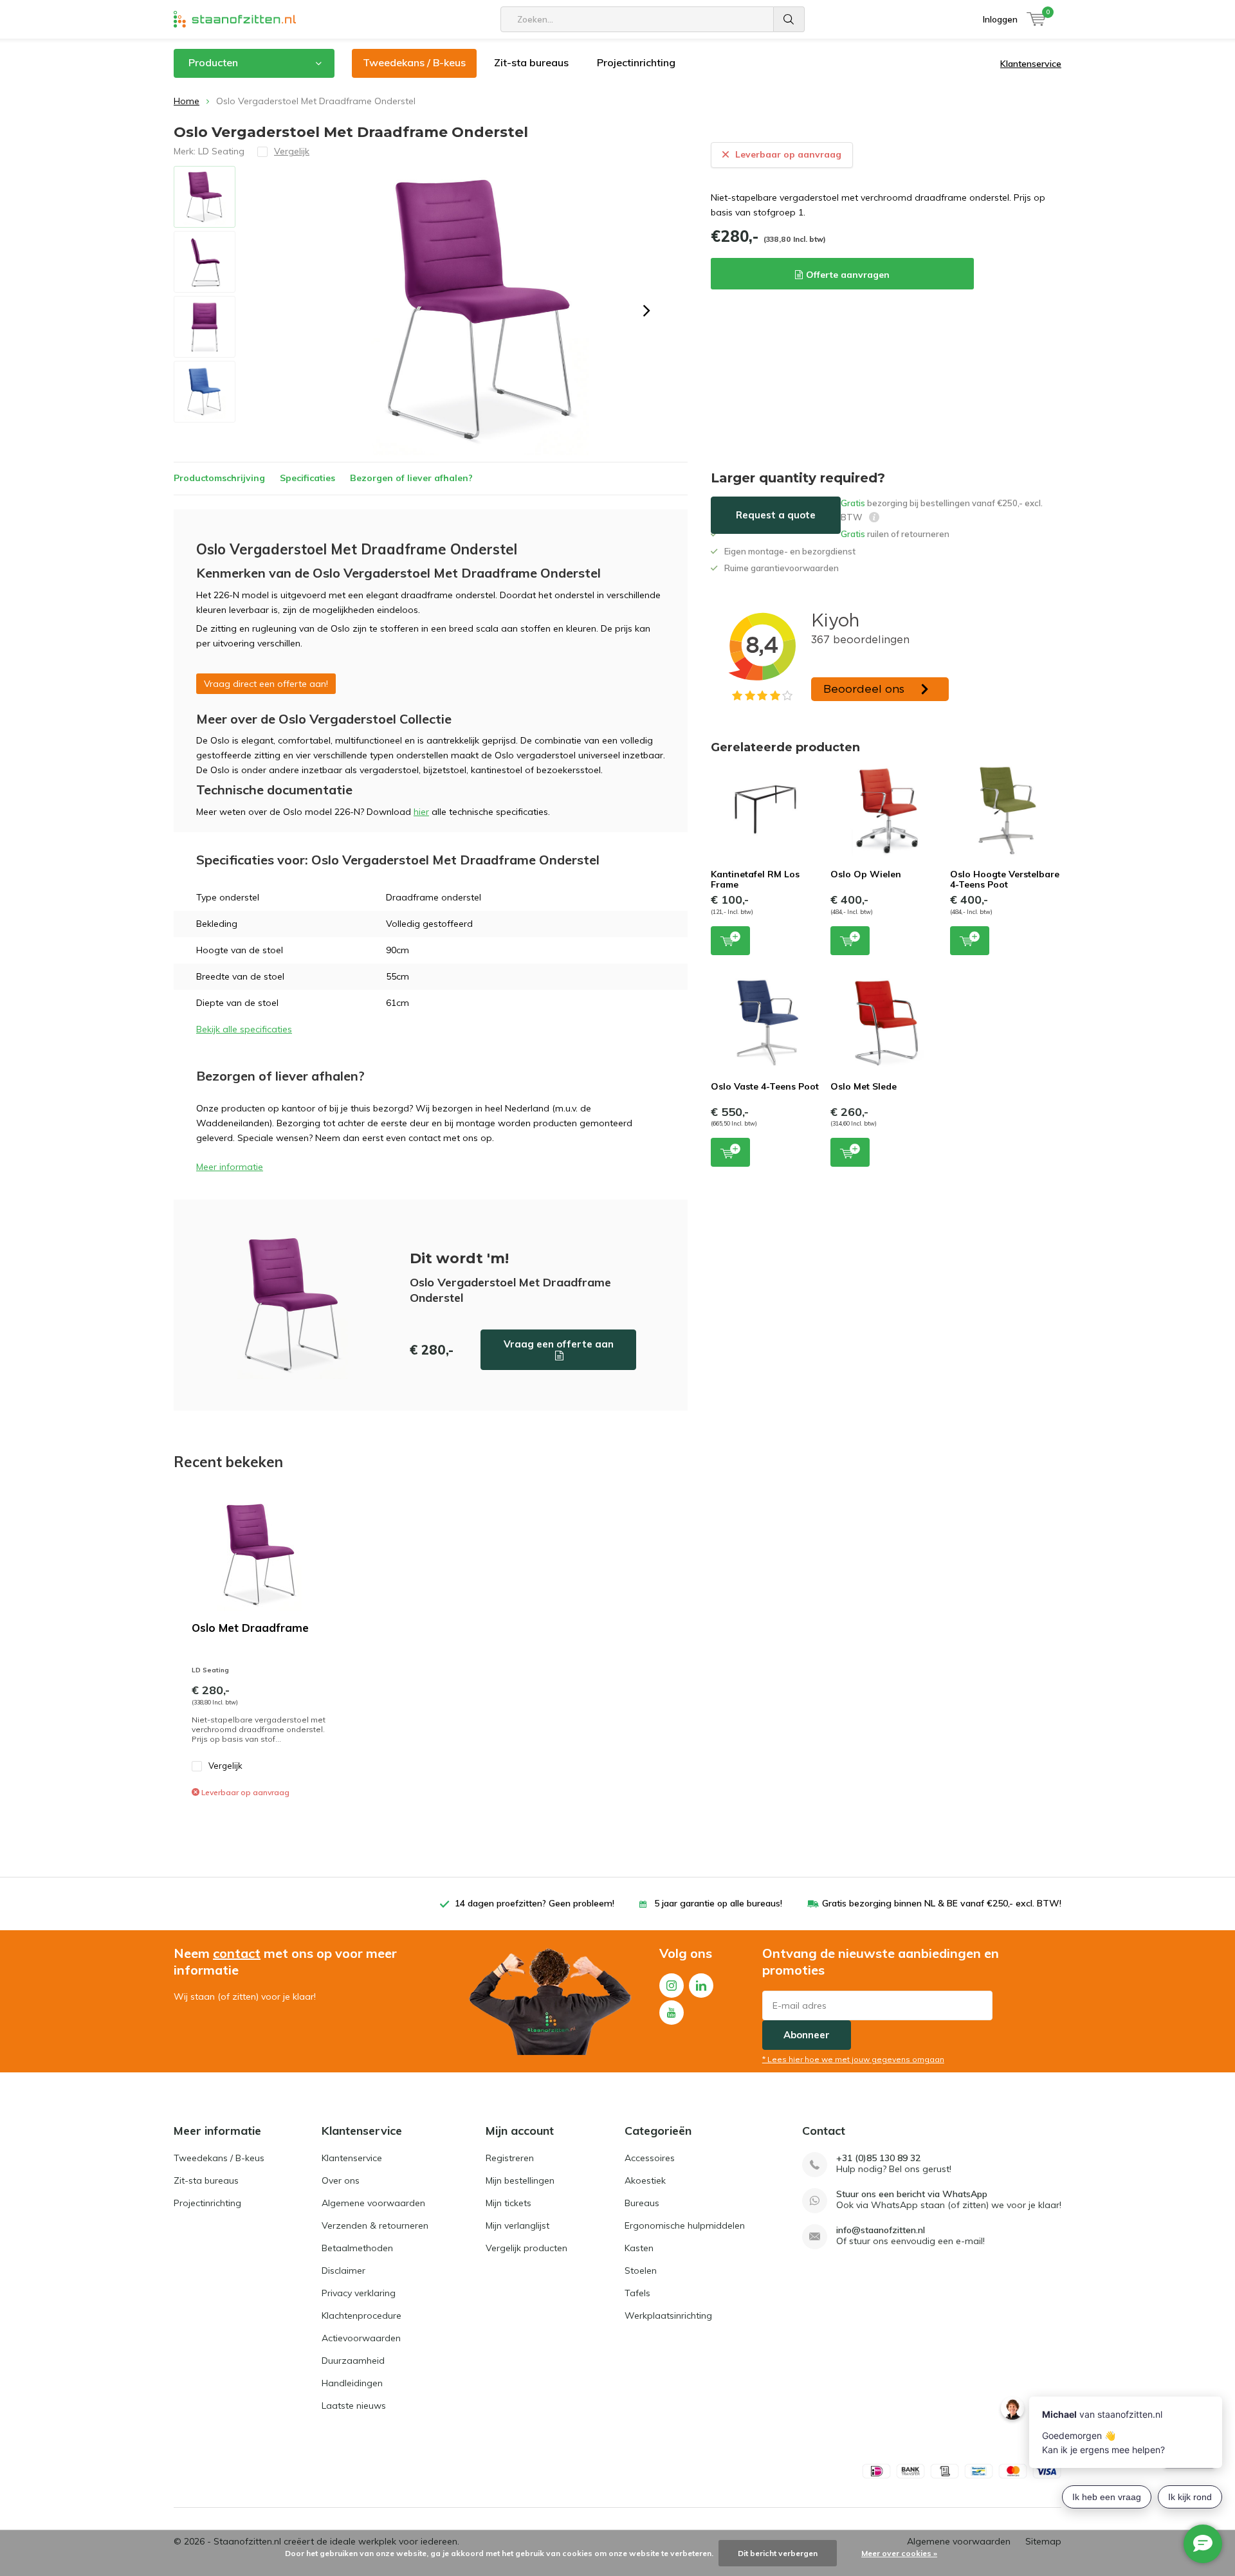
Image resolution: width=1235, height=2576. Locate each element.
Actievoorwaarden (361, 2338)
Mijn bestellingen (520, 2180)
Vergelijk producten (526, 2248)
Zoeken (789, 19)
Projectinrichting (636, 62)
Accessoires (650, 2158)
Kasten (639, 2248)
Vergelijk (225, 1766)
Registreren (510, 2158)
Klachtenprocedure (361, 2316)
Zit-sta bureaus (531, 62)
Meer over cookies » (899, 2553)
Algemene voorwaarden (373, 2203)
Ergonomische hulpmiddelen (685, 2225)
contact (237, 1953)
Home (187, 101)
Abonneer (807, 2035)
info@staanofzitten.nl (881, 2230)
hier (421, 812)
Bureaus (642, 2203)
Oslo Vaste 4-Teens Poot (765, 1086)
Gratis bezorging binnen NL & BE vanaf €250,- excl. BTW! (942, 1903)
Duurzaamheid (353, 2361)
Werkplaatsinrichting (668, 2316)
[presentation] (646, 311)
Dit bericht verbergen (778, 2553)
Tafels (637, 2293)
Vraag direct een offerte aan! (266, 684)
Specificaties (307, 478)
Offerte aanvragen (848, 275)
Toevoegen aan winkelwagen (730, 941)
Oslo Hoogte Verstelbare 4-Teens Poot (1005, 879)
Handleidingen (352, 2383)
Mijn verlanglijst (517, 2225)
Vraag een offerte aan (559, 1344)
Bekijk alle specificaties (244, 1029)
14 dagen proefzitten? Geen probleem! (535, 1903)
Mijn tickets (508, 2203)
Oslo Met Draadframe (250, 1628)
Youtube (672, 2013)
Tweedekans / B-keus (414, 62)
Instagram (672, 1986)
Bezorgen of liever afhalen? (411, 478)
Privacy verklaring (359, 2293)
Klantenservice (1031, 64)
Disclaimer (343, 2270)
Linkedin (701, 1986)
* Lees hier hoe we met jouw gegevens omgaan (853, 2059)
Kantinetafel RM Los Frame (755, 879)
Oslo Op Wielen (866, 874)
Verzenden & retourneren (375, 2225)
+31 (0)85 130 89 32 (878, 2158)
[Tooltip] (874, 519)
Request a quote (776, 515)
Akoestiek (645, 2180)
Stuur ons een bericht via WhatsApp (912, 2194)
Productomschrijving (219, 478)
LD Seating (221, 151)
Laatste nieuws (354, 2406)
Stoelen (641, 2270)
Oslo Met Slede (864, 1086)
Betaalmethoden (357, 2248)
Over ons (341, 2180)
